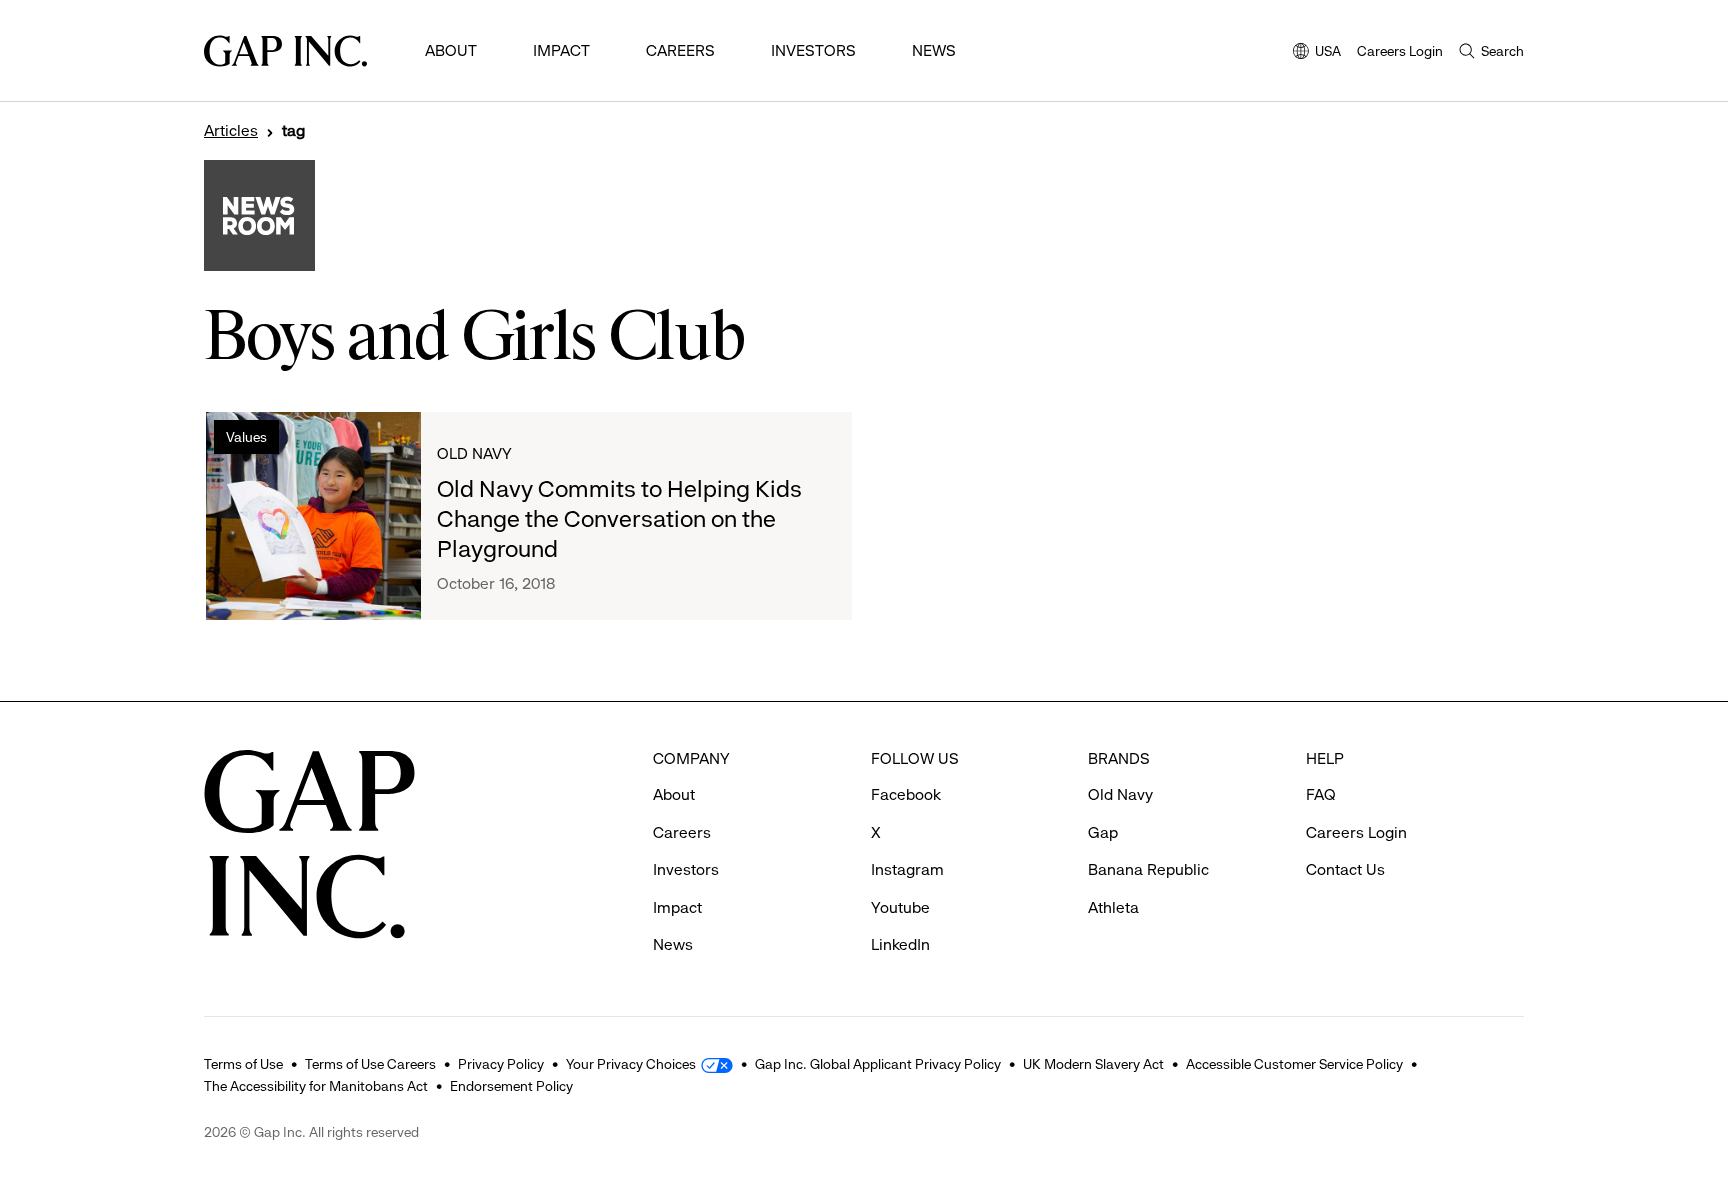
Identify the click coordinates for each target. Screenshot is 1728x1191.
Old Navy (474, 453)
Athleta (1113, 907)
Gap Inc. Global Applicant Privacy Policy (878, 1064)
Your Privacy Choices (631, 1064)
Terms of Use (243, 1064)
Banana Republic (1148, 869)
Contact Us (1345, 869)
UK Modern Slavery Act (1093, 1064)
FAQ (1321, 794)
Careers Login (1400, 51)
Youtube (900, 907)
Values (246, 437)
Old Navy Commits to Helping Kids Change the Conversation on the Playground (619, 519)
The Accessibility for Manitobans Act (316, 1086)
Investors (813, 50)
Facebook (906, 794)
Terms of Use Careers (370, 1064)
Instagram (907, 869)
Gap (1103, 832)
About (451, 50)
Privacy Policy (501, 1064)
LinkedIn (900, 944)
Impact (561, 50)
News (934, 50)
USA (1317, 52)
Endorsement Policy (511, 1086)
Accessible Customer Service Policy (1294, 1064)
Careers (680, 50)
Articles (231, 131)
